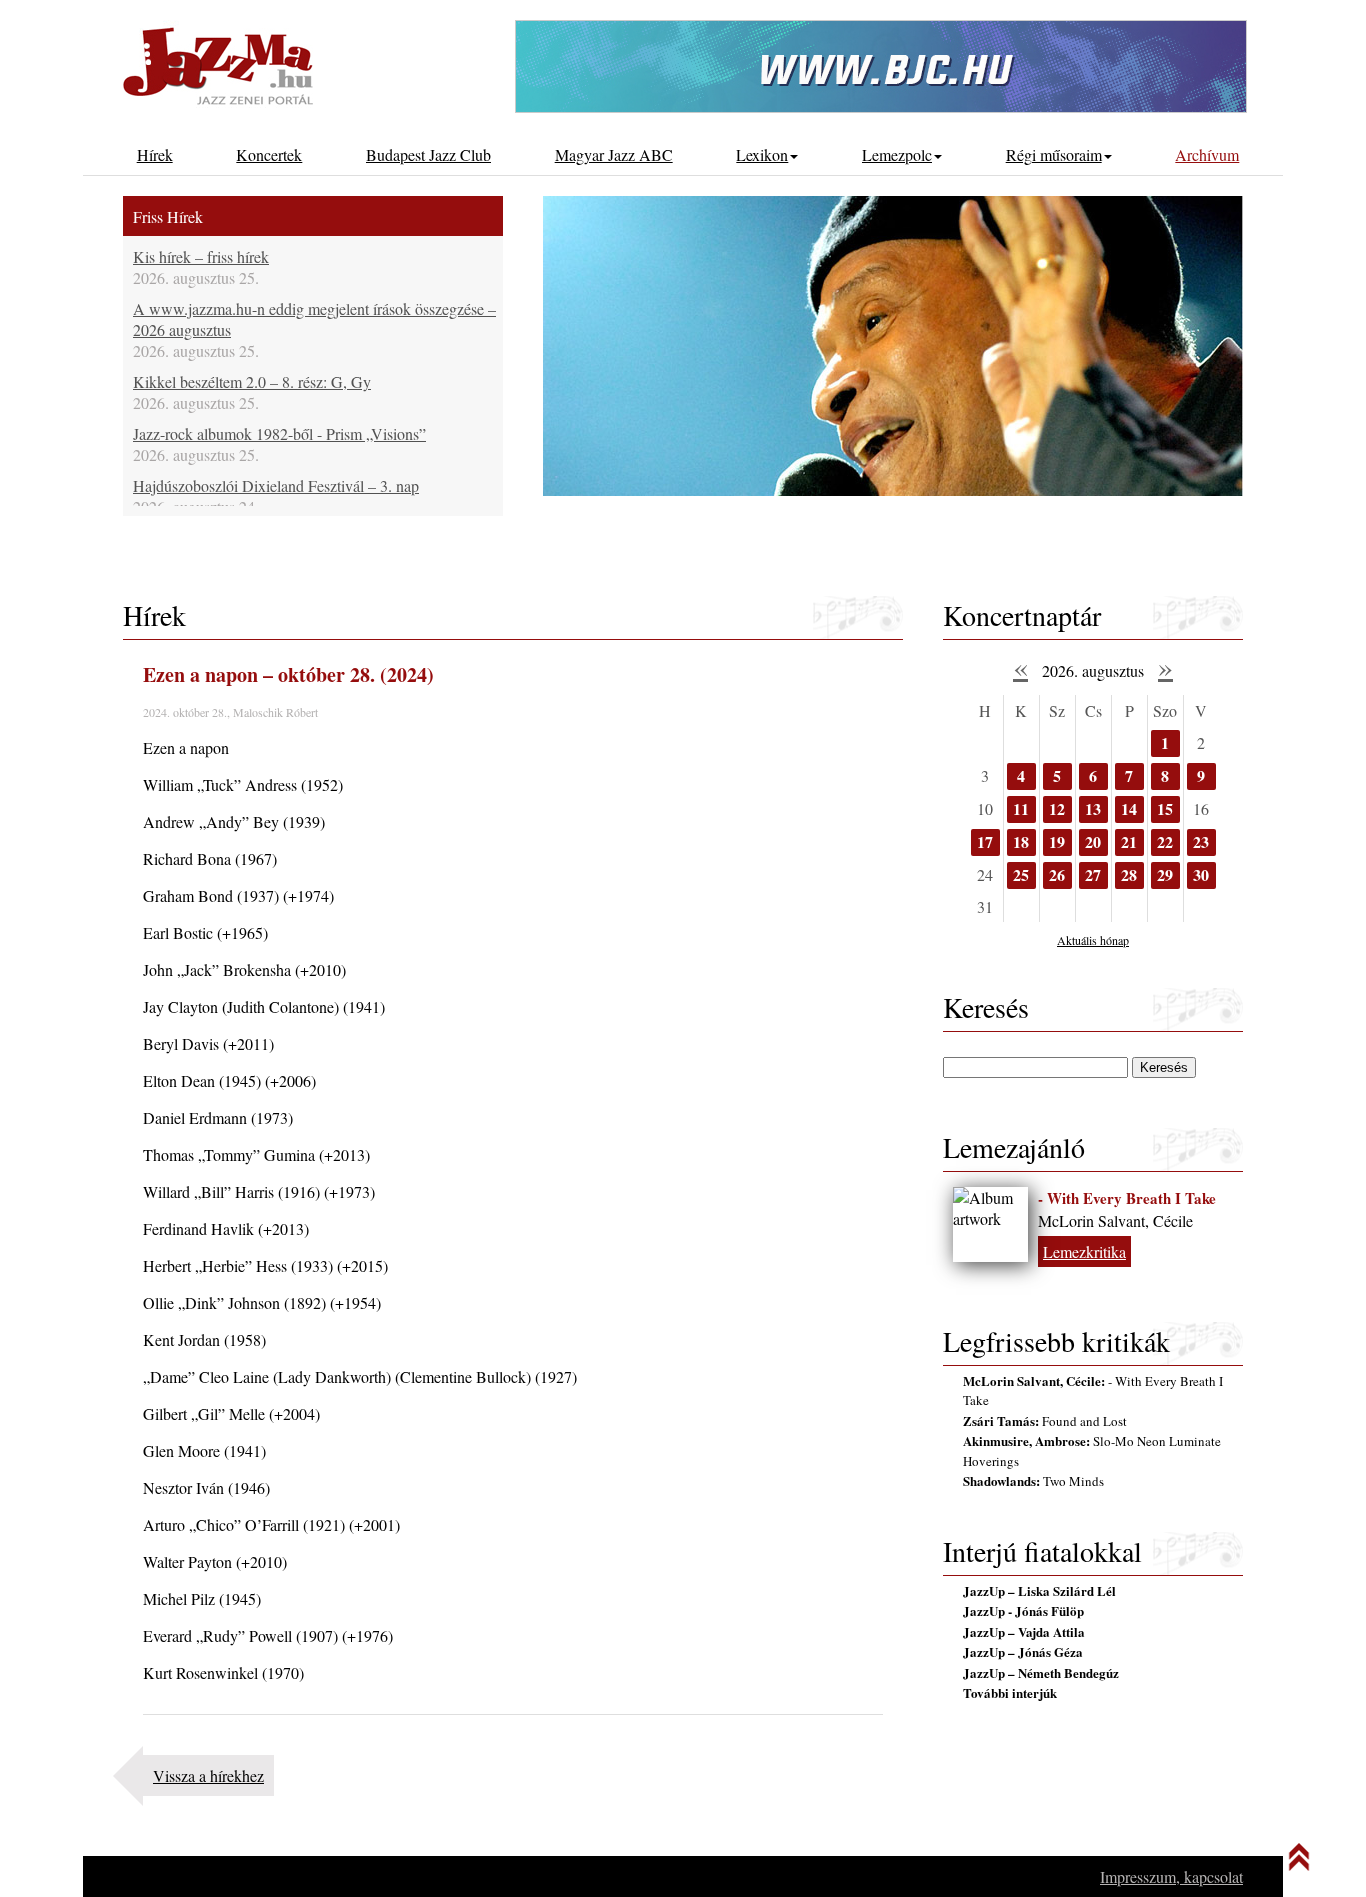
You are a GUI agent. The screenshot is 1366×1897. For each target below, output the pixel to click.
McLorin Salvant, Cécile (1115, 1220)
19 (1057, 841)
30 (1201, 874)
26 (1057, 874)
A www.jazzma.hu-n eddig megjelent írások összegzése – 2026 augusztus (314, 319)
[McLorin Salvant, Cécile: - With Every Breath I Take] (990, 1224)
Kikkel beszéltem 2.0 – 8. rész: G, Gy (252, 381)
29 (1165, 874)
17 (985, 841)
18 (1021, 841)
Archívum (1207, 154)
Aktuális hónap (1093, 940)
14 (1129, 808)
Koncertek (269, 154)
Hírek (155, 154)
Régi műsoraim (1054, 154)
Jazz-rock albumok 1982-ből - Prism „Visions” (279, 433)
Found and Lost (1045, 1421)
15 (1165, 808)
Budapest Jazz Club (428, 154)
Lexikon (762, 154)
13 (1093, 808)
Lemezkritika (1084, 1251)
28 (1129, 874)
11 (1021, 808)
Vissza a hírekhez (208, 1775)
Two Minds (1033, 1481)
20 (1093, 841)
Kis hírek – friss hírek (201, 256)
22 (1165, 841)
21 (1129, 841)
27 (1093, 874)
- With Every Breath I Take (1127, 1198)
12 (1057, 808)
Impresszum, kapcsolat (1171, 1876)
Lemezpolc (897, 154)
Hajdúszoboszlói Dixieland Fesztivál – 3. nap (276, 485)
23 (1201, 841)
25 (1021, 874)
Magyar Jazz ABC (614, 154)
